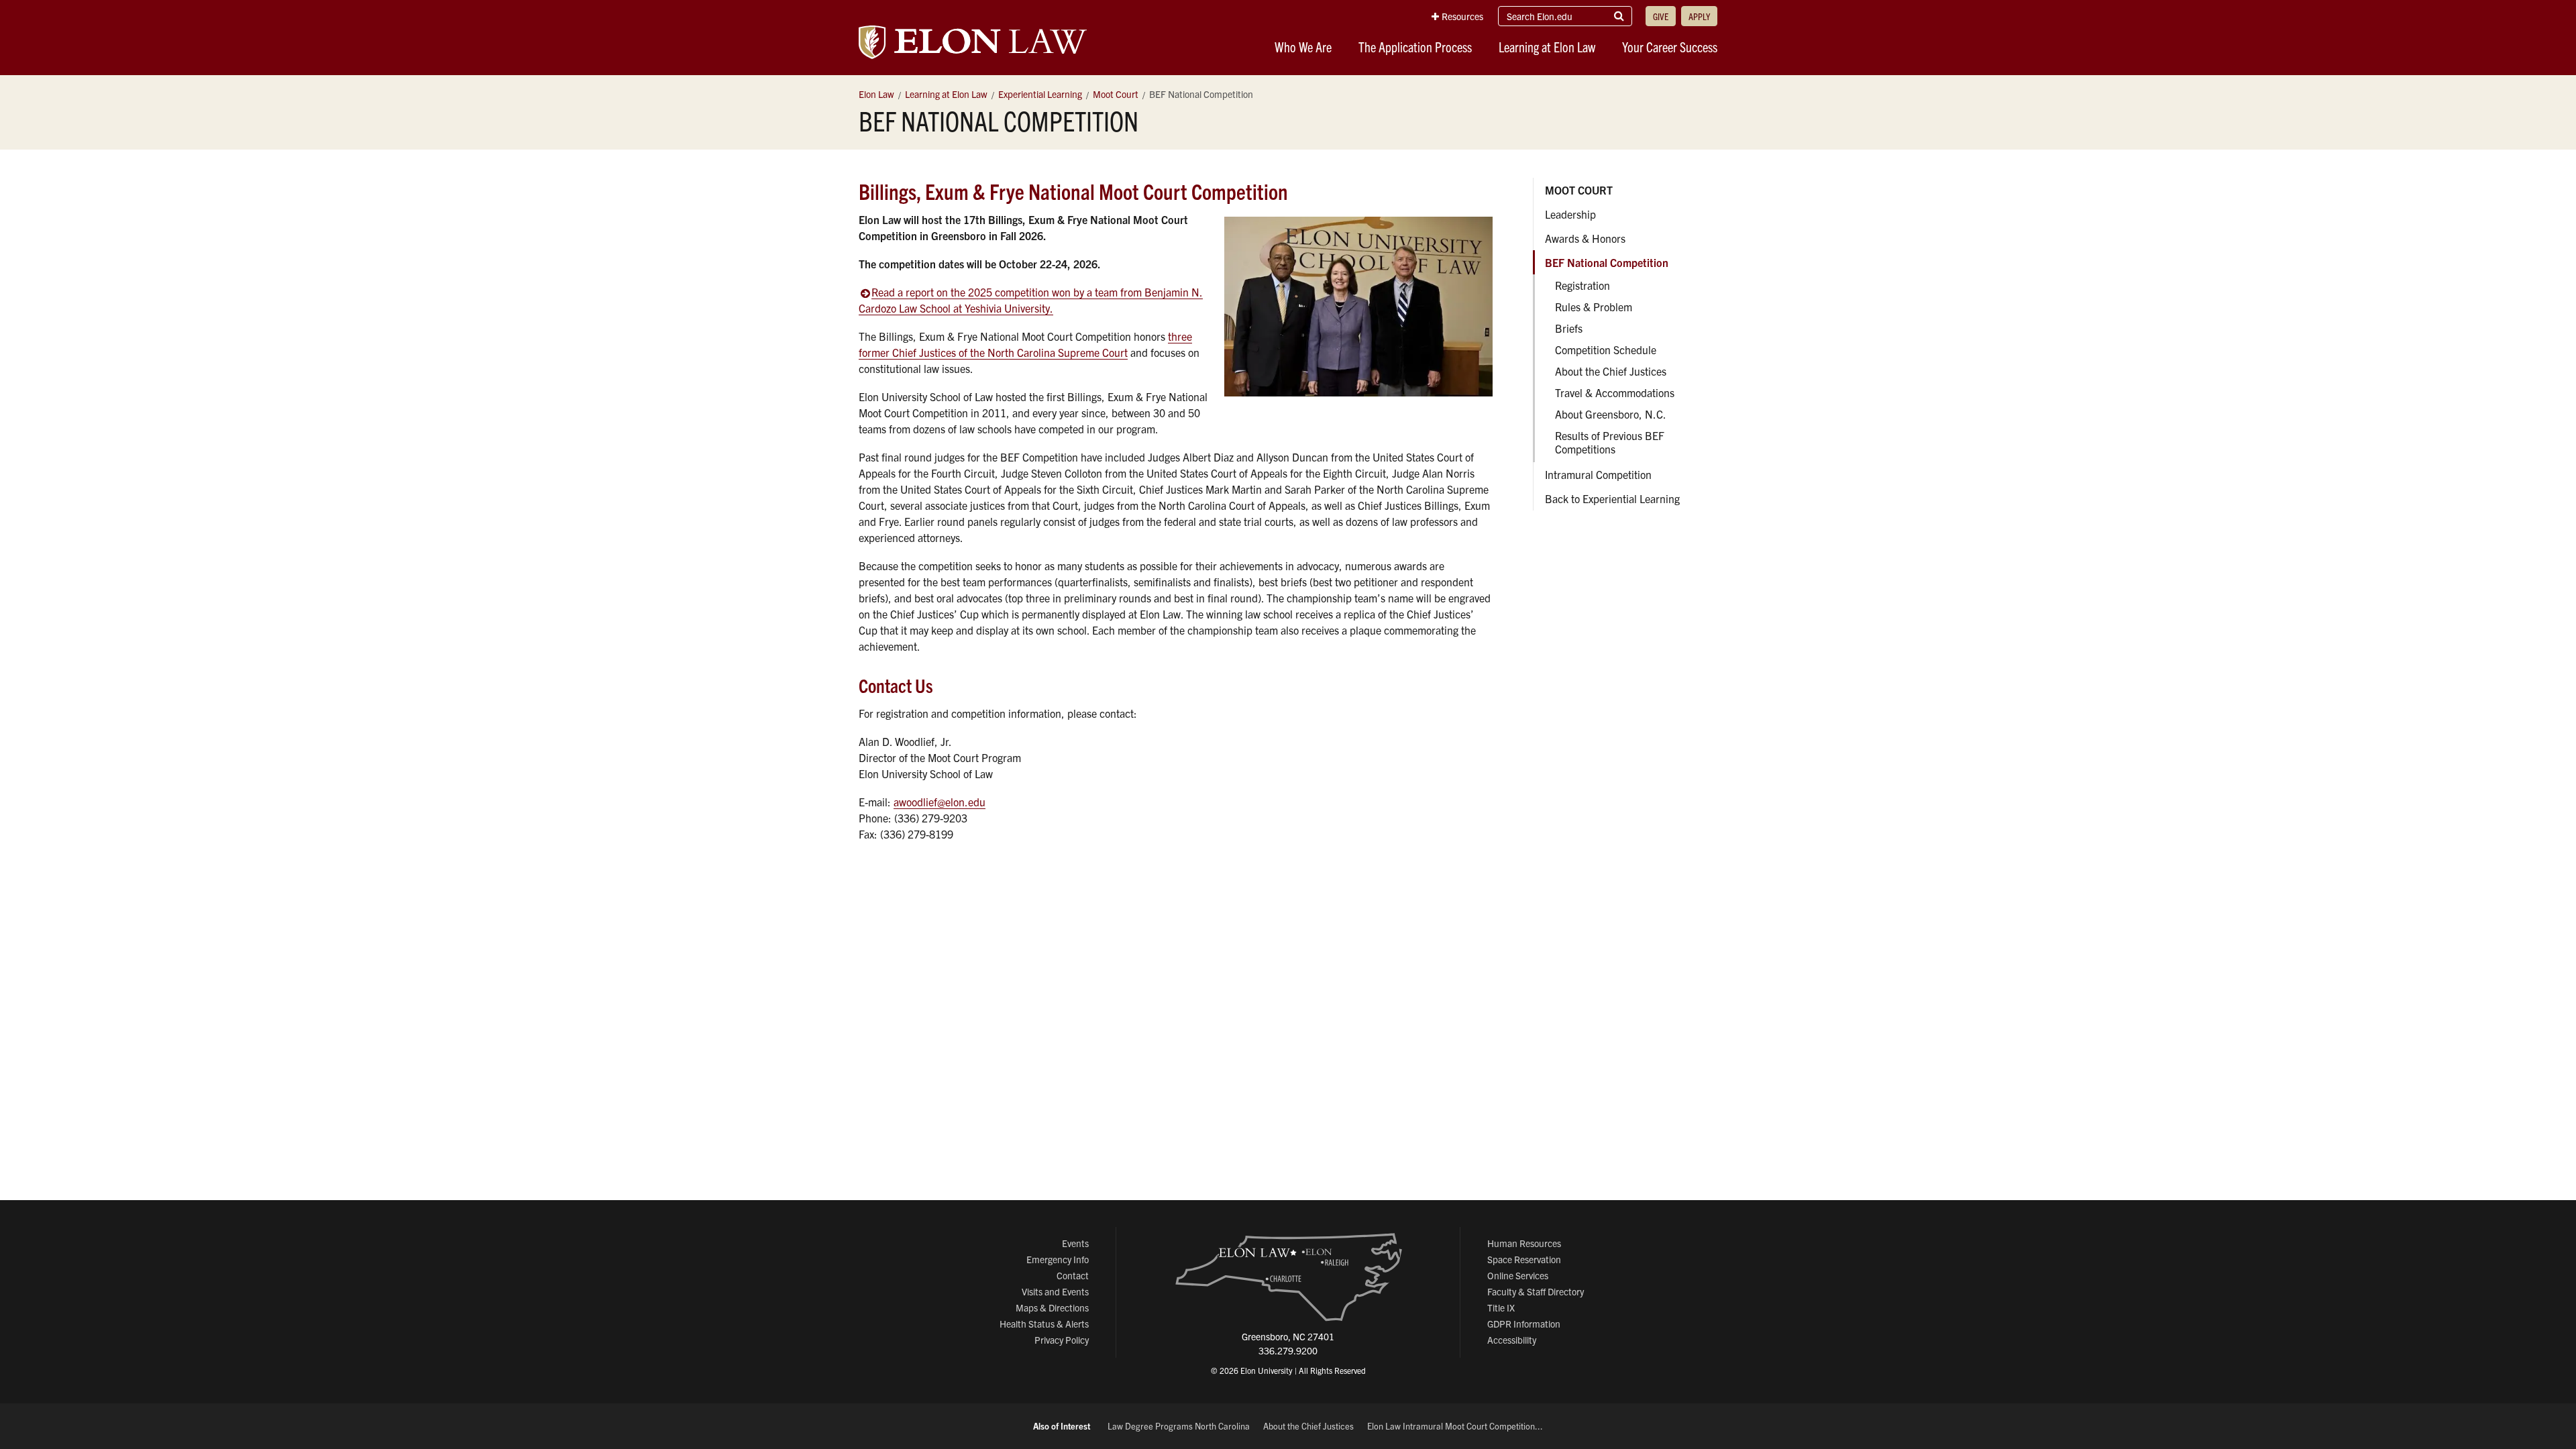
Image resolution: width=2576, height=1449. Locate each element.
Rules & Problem (1594, 307)
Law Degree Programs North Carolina (1179, 1426)
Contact (1073, 1275)
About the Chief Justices (1611, 371)
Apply (1699, 16)
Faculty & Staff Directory (1536, 1291)
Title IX (1501, 1307)
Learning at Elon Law (1547, 47)
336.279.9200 (1288, 1350)
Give (1661, 16)
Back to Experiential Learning (1612, 498)
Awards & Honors (1585, 238)
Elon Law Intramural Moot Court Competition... (1455, 1426)
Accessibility (1512, 1340)
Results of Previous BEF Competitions (1610, 442)
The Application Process (1415, 47)
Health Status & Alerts (1044, 1324)
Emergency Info (1058, 1259)
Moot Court (1579, 190)
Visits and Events (1055, 1291)
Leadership (1570, 214)
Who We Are (1303, 47)
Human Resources (1524, 1243)
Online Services (1518, 1275)
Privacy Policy (1062, 1340)
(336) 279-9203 (931, 818)
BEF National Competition (1607, 262)
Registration (1582, 285)
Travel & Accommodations (1615, 392)
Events (1075, 1243)
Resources (1462, 16)
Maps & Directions (1052, 1307)
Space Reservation (1524, 1259)
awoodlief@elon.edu (940, 802)
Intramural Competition (1598, 474)
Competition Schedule (1606, 350)
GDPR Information (1524, 1324)
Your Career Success (1670, 47)
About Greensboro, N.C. (1611, 414)
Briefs (1569, 328)
